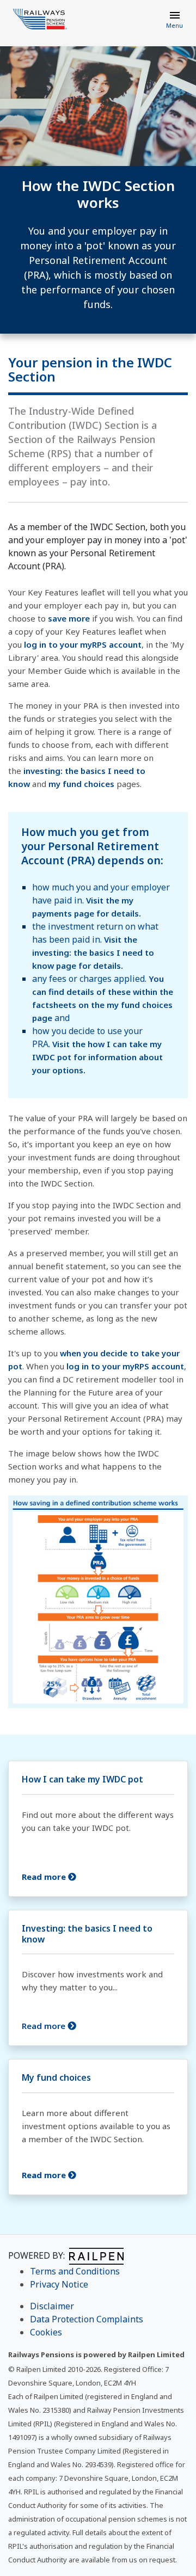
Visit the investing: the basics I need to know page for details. (93, 952)
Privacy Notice (59, 2284)
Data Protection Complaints (87, 2319)
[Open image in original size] (40, 19)
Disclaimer (52, 2306)
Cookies (46, 2332)
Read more (45, 2026)
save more (69, 618)
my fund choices (81, 784)
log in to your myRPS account (83, 644)
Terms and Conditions (75, 2271)
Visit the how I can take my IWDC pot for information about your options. (97, 1057)
